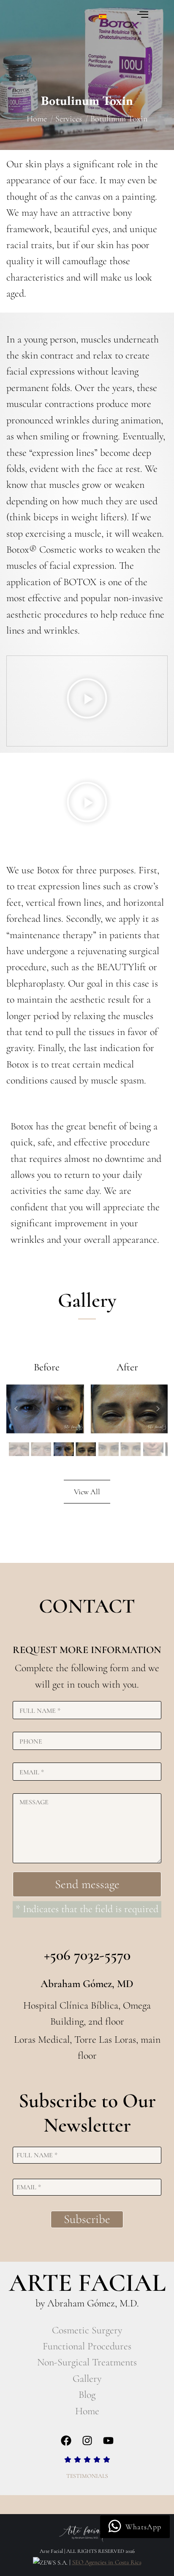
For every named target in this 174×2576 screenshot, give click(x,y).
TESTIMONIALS (87, 2476)
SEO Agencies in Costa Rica (107, 2562)
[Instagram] (87, 2440)
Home (87, 2411)
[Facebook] (66, 2440)
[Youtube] (108, 2440)
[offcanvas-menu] (143, 15)
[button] (87, 701)
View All (87, 1492)
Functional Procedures (87, 2346)
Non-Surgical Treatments (87, 2362)
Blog (87, 2395)
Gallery (87, 2379)
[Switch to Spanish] (103, 16)
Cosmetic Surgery (87, 2330)
